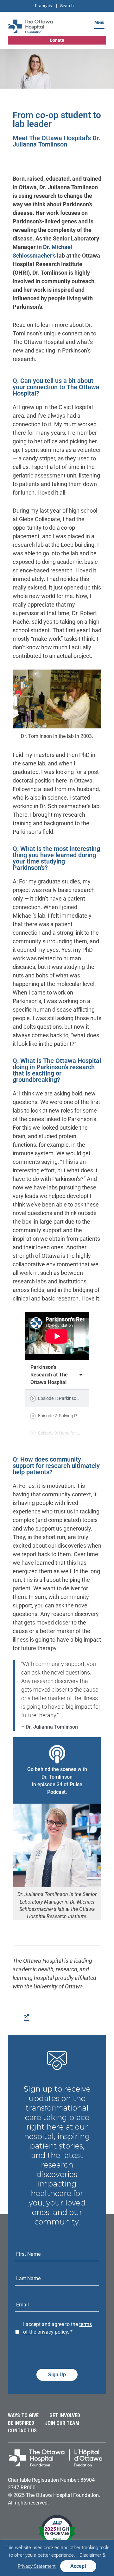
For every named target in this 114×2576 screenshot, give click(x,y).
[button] (99, 28)
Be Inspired (21, 2423)
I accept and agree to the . (57, 2328)
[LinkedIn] (25, 2016)
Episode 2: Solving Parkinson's (67, 1416)
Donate (57, 40)
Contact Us (22, 2431)
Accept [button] (78, 2566)
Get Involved (65, 2415)
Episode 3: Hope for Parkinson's (69, 1433)
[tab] (57, 1398)
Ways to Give (23, 2415)
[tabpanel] (57, 1336)
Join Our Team (62, 2423)
